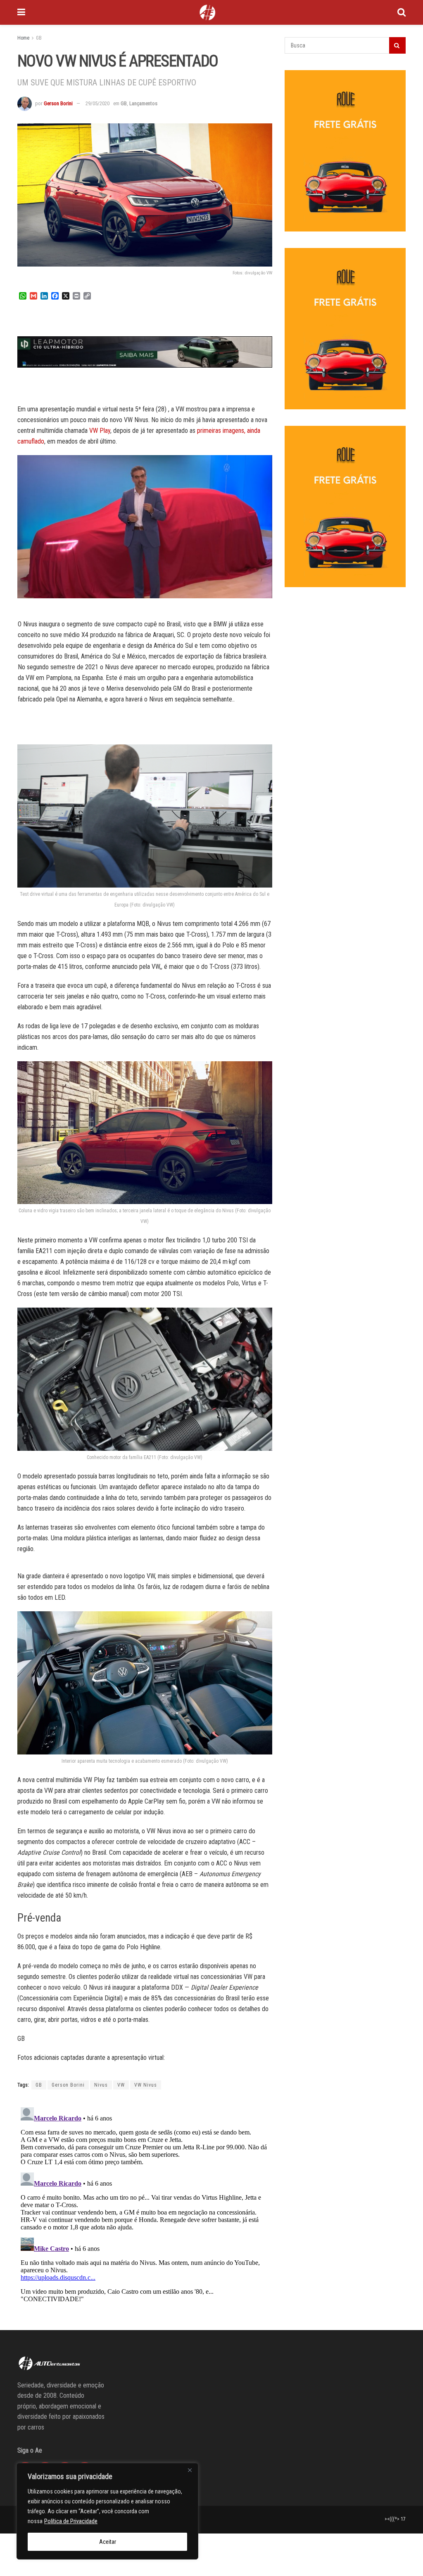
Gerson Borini (58, 103)
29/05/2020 (97, 103)
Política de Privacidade (71, 2521)
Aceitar (108, 2542)
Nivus (101, 2085)
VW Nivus (146, 2085)
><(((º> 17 (395, 2519)
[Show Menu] (21, 12)
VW (121, 2085)
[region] (107, 2511)
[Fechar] (190, 2470)
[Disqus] (145, 2207)
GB (39, 38)
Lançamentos (143, 103)
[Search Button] (402, 12)
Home (23, 38)
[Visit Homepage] (207, 12)
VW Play (100, 431)
